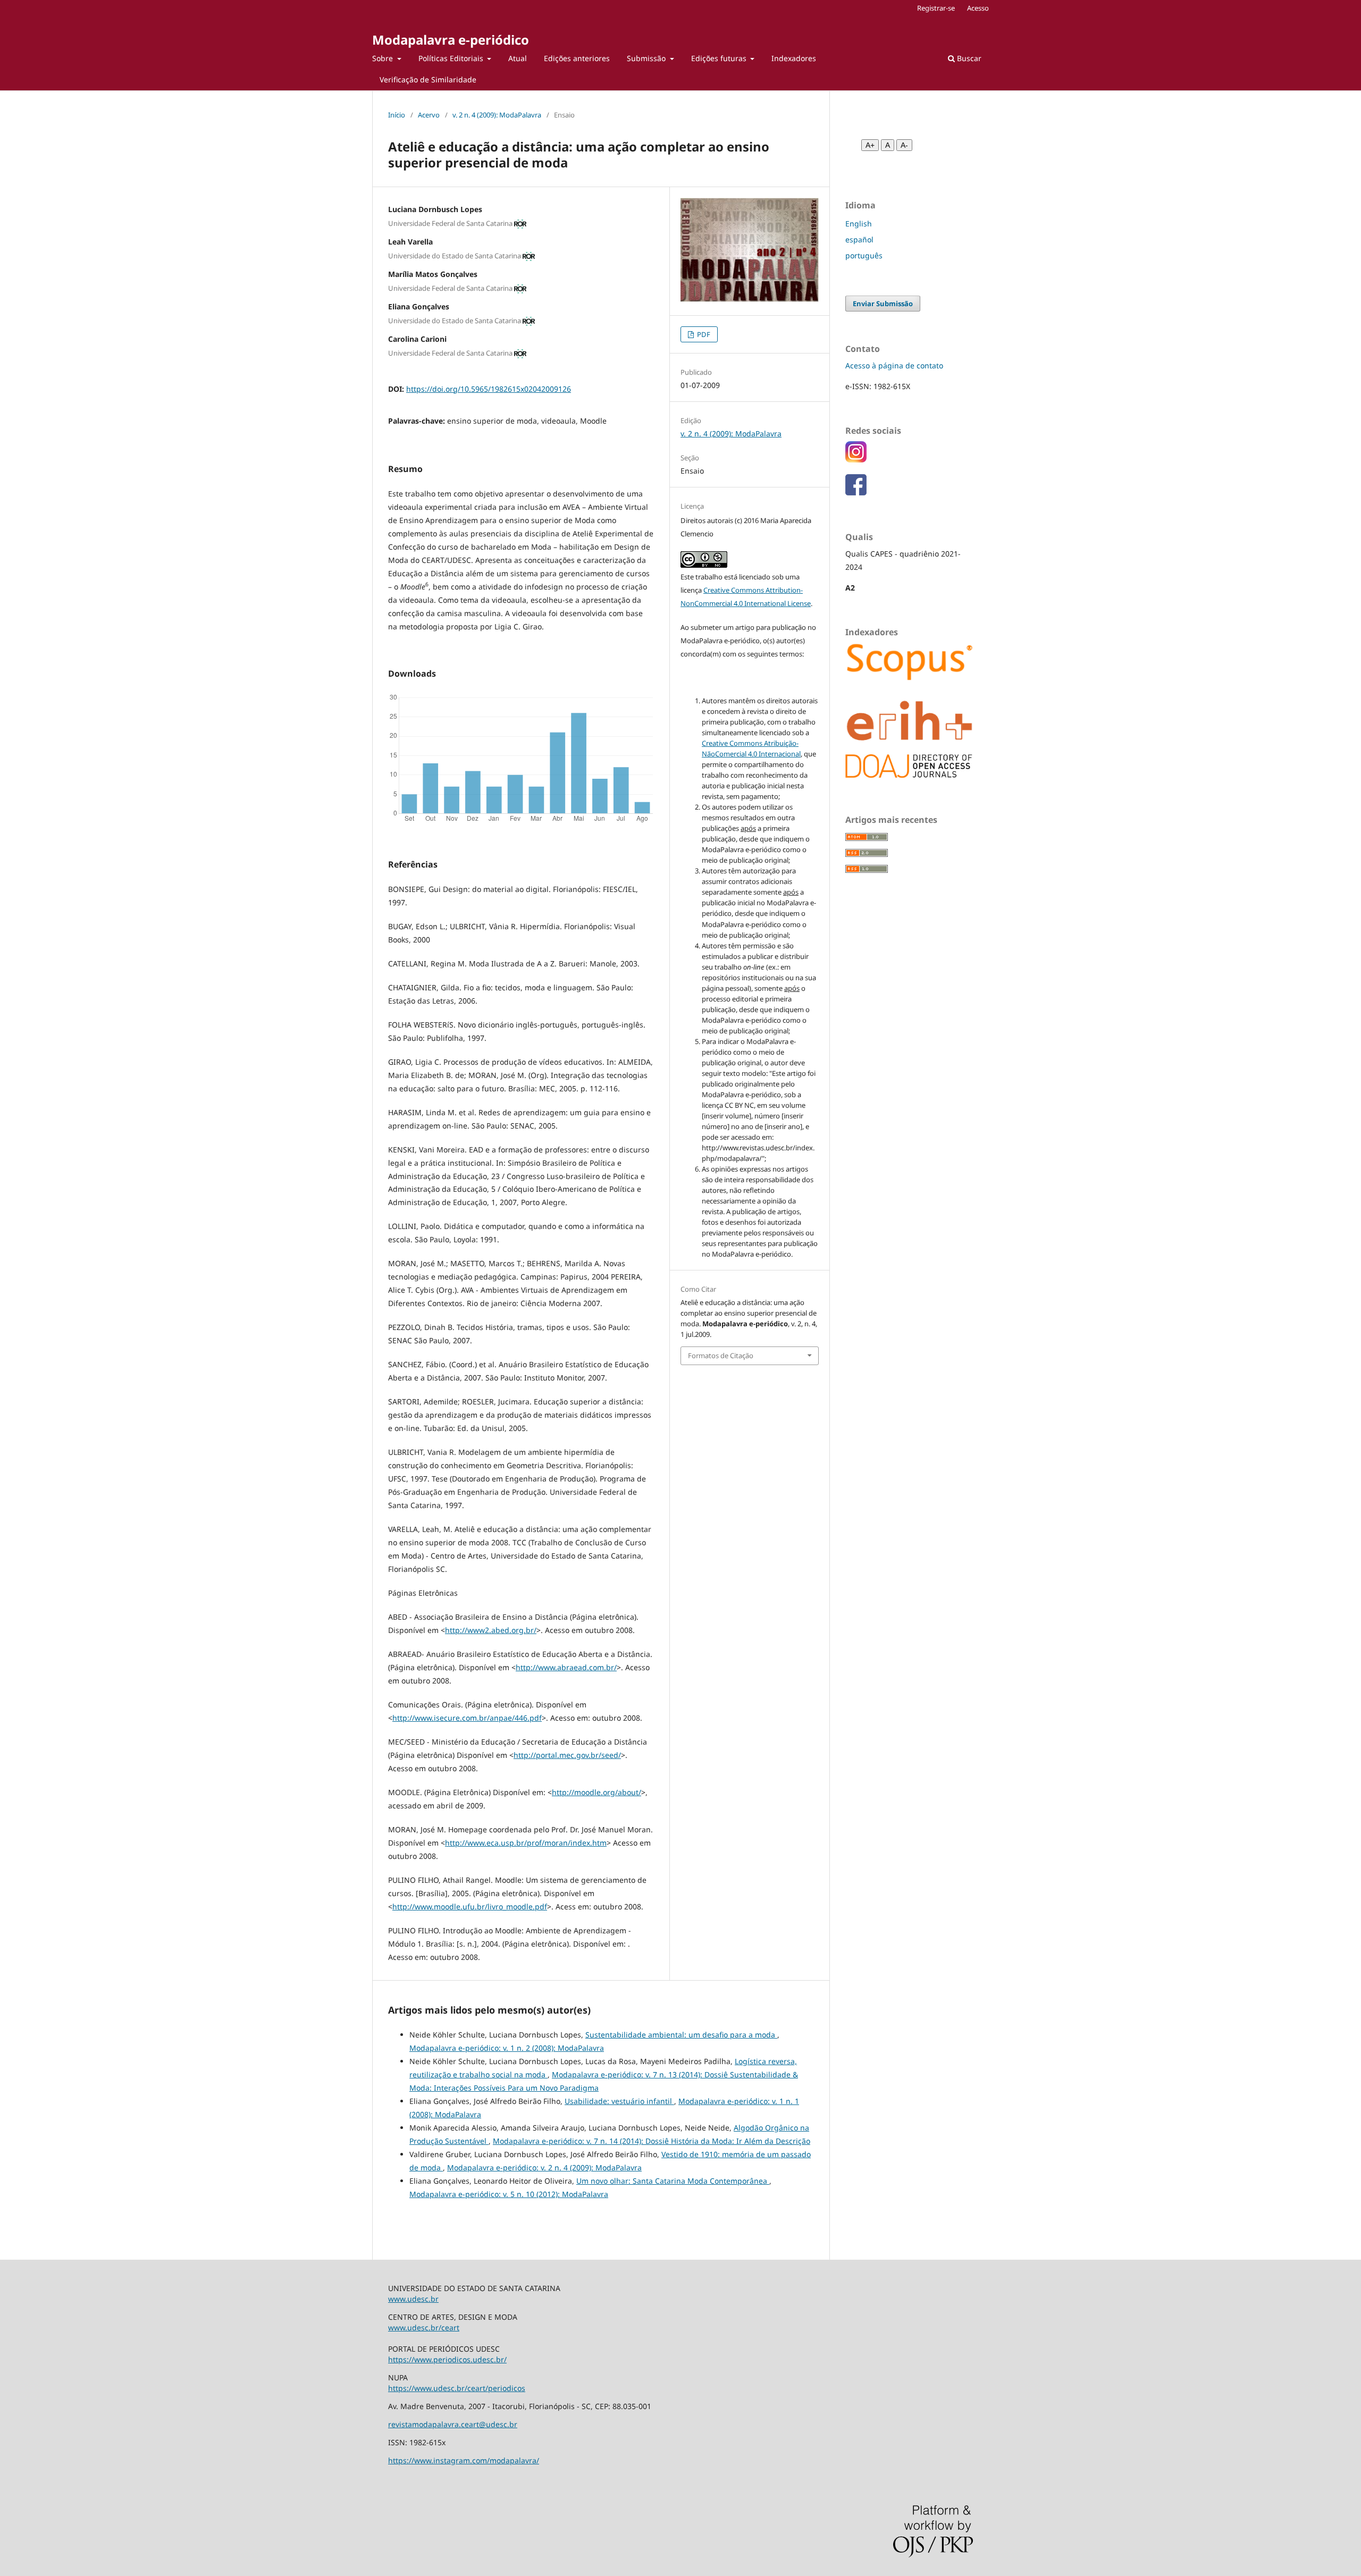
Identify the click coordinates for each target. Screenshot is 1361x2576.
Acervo (429, 115)
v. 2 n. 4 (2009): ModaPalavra (497, 115)
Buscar (968, 58)
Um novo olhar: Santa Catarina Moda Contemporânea (673, 2181)
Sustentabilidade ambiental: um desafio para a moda (681, 2035)
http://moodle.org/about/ (597, 1792)
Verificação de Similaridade (428, 79)
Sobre (384, 58)
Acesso (978, 8)
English (859, 224)
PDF (703, 334)
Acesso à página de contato (894, 365)
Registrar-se (936, 8)
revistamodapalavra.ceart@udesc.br (453, 2424)
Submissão (647, 58)
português (864, 255)
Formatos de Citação (721, 1356)
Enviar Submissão (883, 304)
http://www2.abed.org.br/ (491, 1630)
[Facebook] (856, 493)
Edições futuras (720, 58)
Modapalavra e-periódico (451, 40)
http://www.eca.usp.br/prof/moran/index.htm (526, 1843)
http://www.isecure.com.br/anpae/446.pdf (467, 1718)
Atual (518, 58)
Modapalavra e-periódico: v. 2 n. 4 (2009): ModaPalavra (544, 2167)
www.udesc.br (413, 2299)
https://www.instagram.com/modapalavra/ (464, 2460)
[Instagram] (856, 460)
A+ (870, 145)
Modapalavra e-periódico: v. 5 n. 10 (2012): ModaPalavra (509, 2194)
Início (397, 115)
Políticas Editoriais (452, 58)
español (859, 239)
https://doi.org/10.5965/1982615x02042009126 (489, 389)
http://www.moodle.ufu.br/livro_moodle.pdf (470, 1906)
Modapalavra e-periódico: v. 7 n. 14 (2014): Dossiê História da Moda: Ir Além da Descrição (652, 2141)
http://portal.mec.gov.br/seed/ (567, 1755)
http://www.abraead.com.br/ (566, 1667)
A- (904, 145)
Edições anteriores (577, 58)
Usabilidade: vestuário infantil (619, 2101)
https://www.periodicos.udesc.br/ (447, 2359)
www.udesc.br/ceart (424, 2327)
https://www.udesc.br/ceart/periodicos (457, 2388)
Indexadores (794, 58)
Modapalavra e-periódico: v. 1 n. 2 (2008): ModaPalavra (507, 2048)
